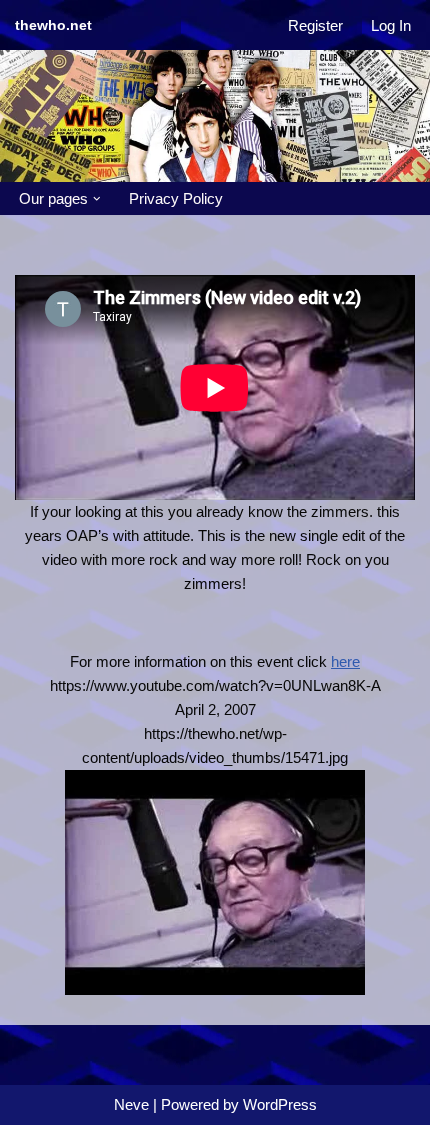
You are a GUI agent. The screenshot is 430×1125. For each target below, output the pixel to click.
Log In (391, 25)
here (345, 661)
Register (315, 25)
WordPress (280, 1104)
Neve (131, 1104)
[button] (97, 199)
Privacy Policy (176, 198)
